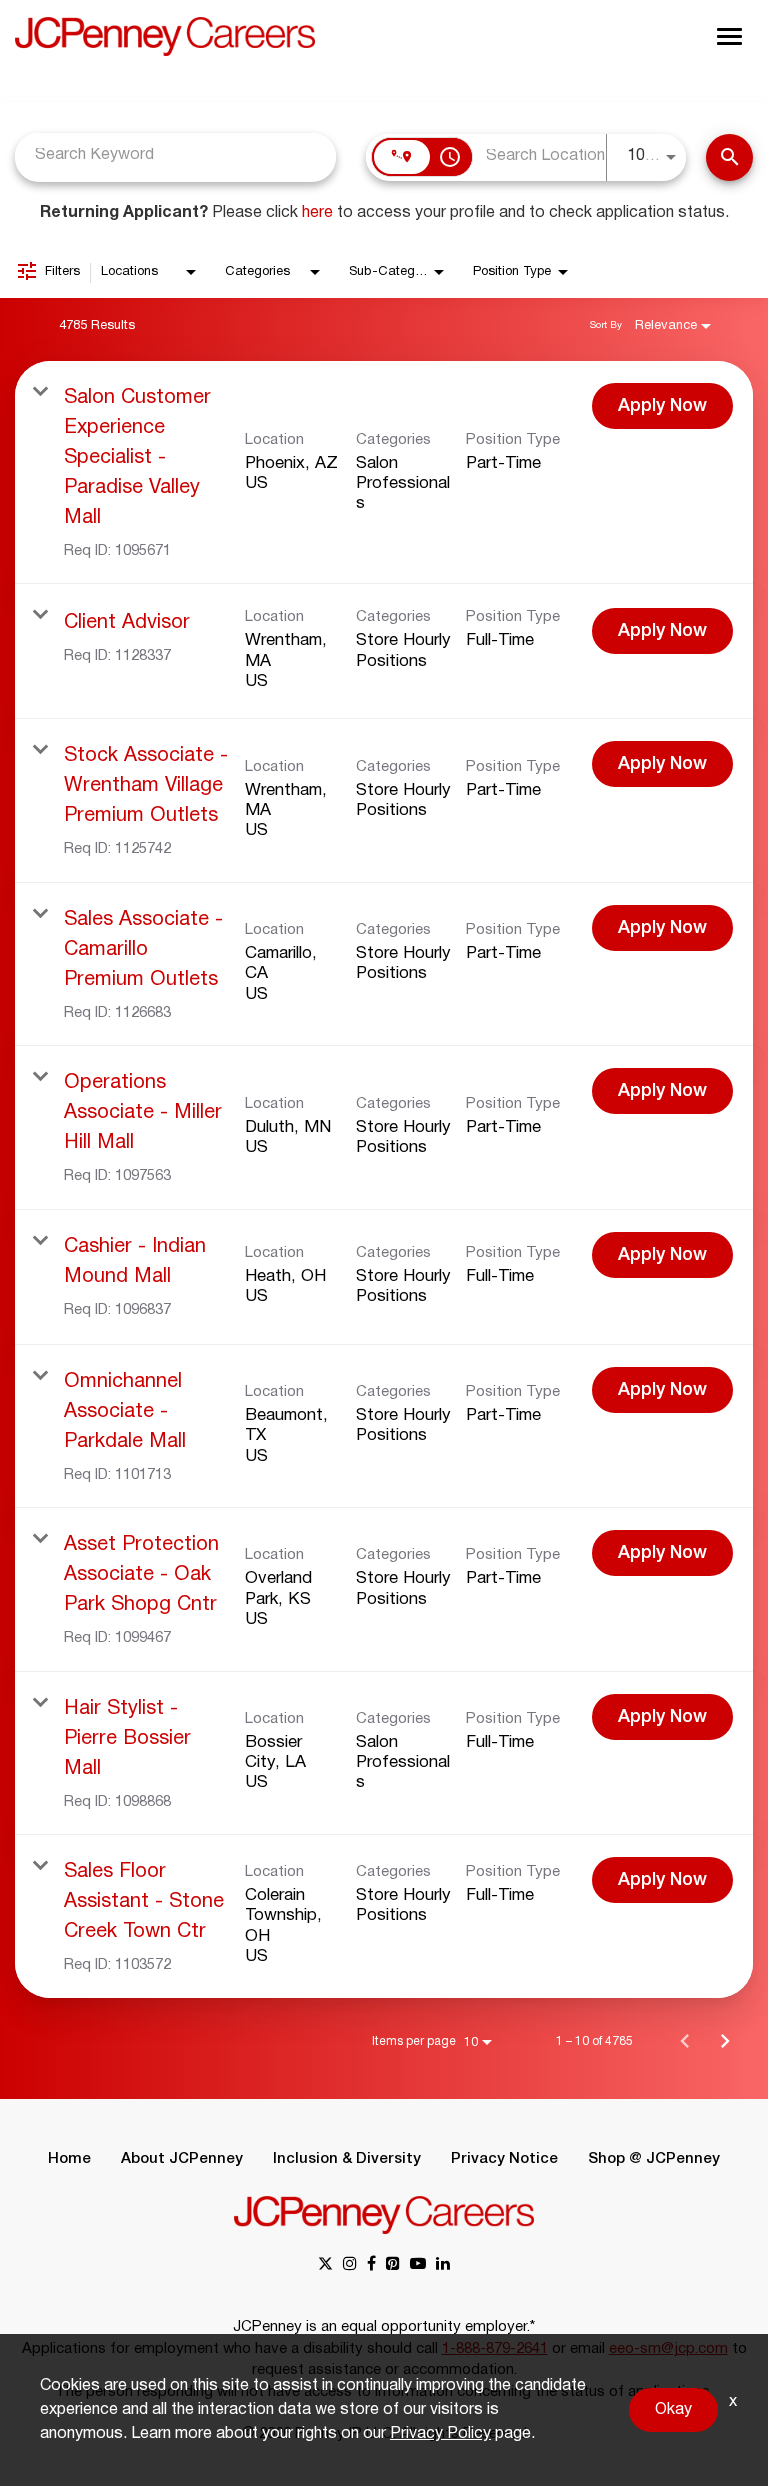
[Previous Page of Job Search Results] (685, 2041)
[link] (384, 472)
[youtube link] (418, 2265)
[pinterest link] (393, 2265)
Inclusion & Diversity (347, 2159)
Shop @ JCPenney (654, 2159)
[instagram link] (350, 2265)
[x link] (325, 2265)
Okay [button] (673, 2410)
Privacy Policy (440, 2434)
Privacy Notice (504, 2159)
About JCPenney (182, 2159)
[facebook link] (371, 2265)
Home (69, 2159)
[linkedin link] (443, 2265)
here (317, 213)
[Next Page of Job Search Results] (725, 2041)
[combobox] (175, 155)
